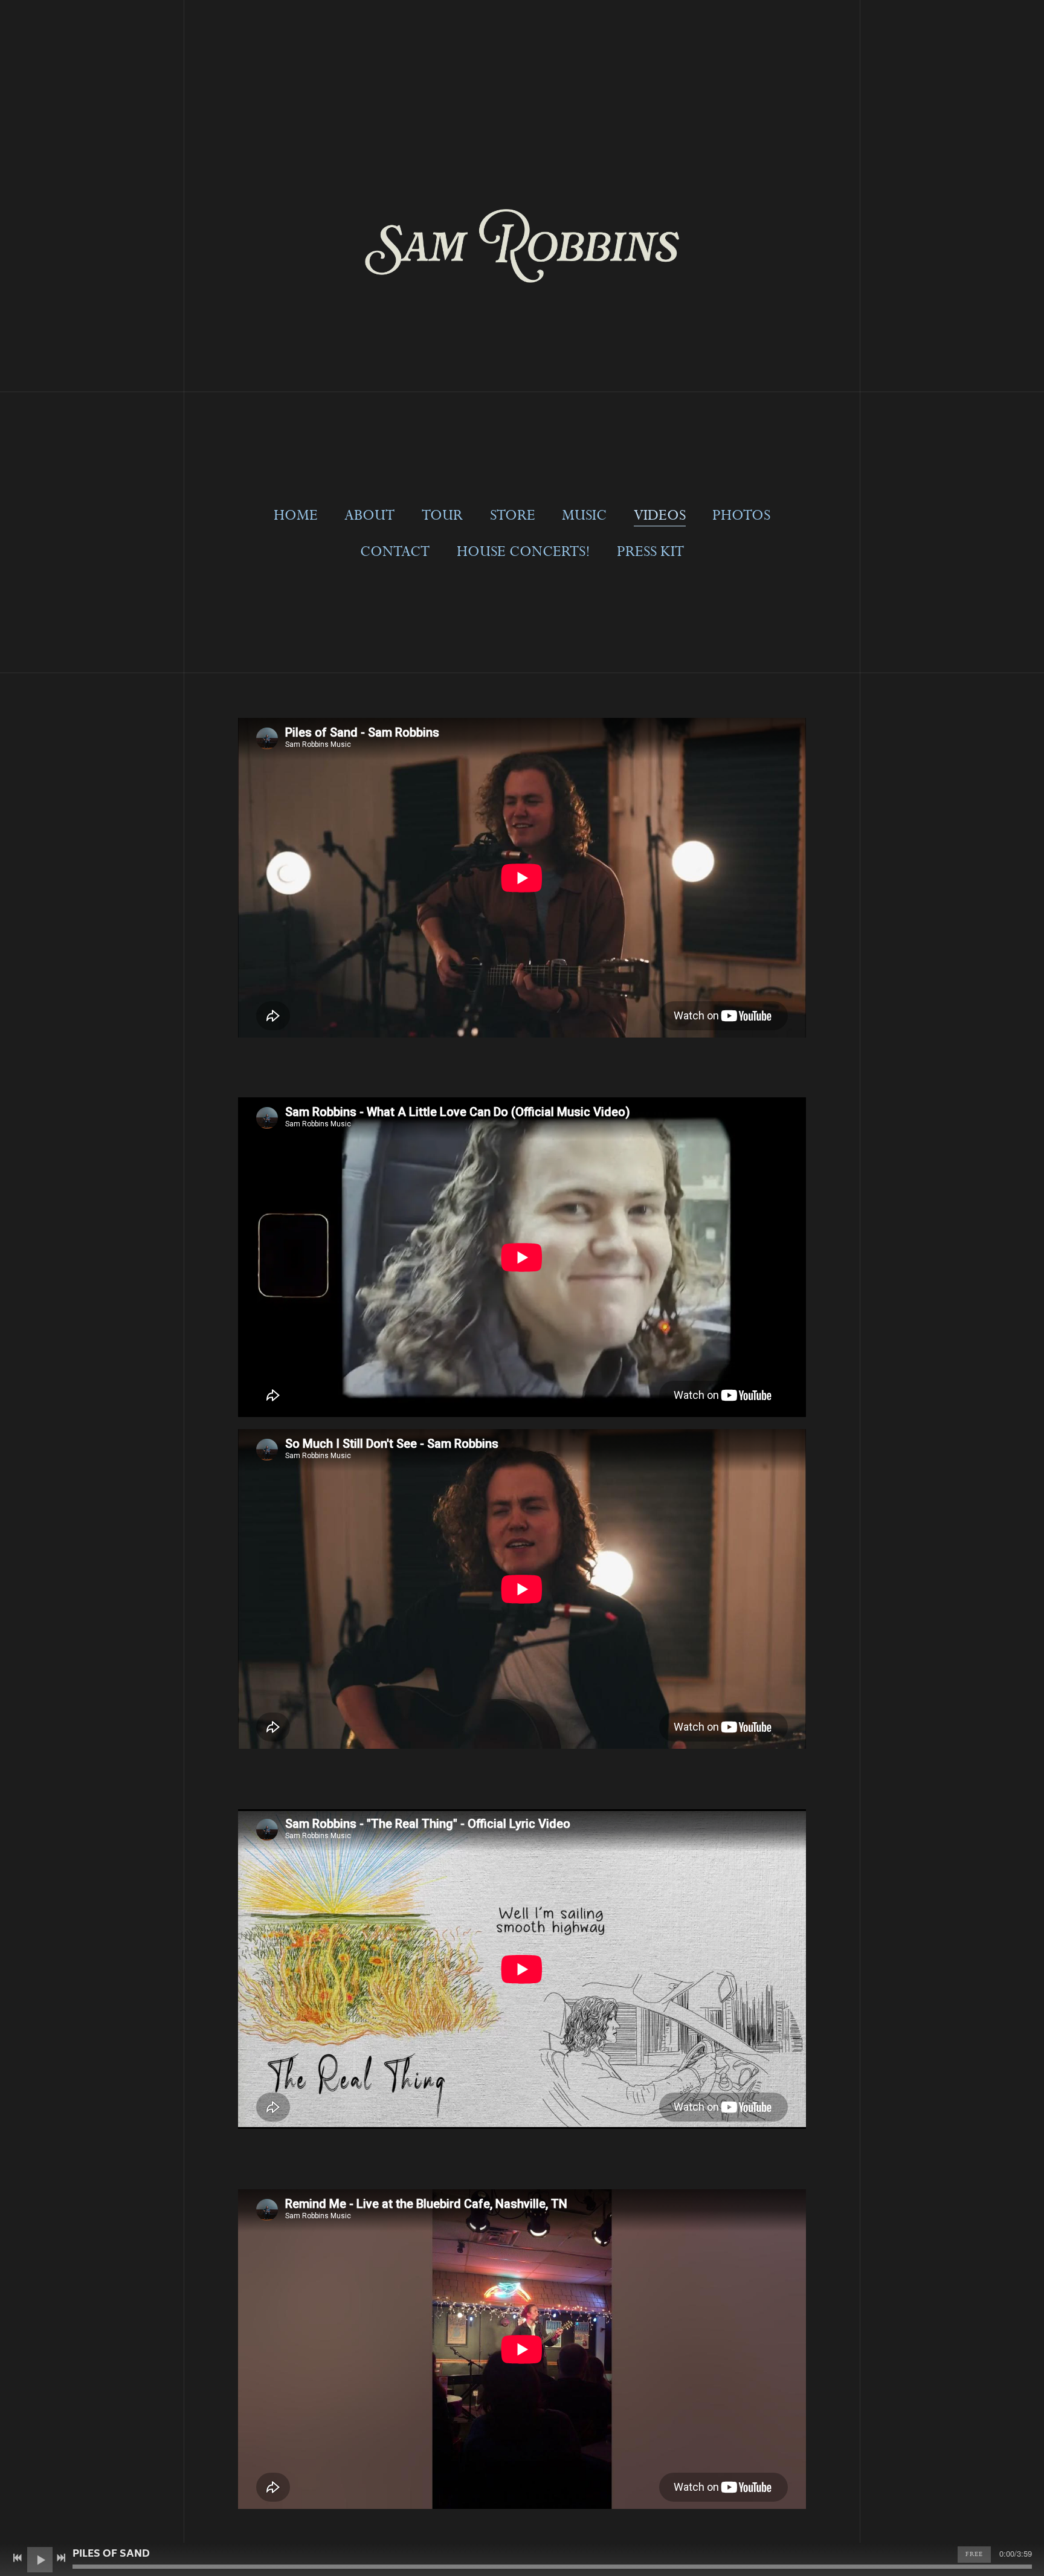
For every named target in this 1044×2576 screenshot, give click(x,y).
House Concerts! (524, 552)
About (369, 516)
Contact (395, 552)
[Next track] (61, 2558)
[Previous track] (18, 2558)
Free (974, 2554)
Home (296, 516)
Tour (442, 516)
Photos (741, 516)
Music (584, 516)
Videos (660, 516)
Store (513, 516)
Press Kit (650, 552)
